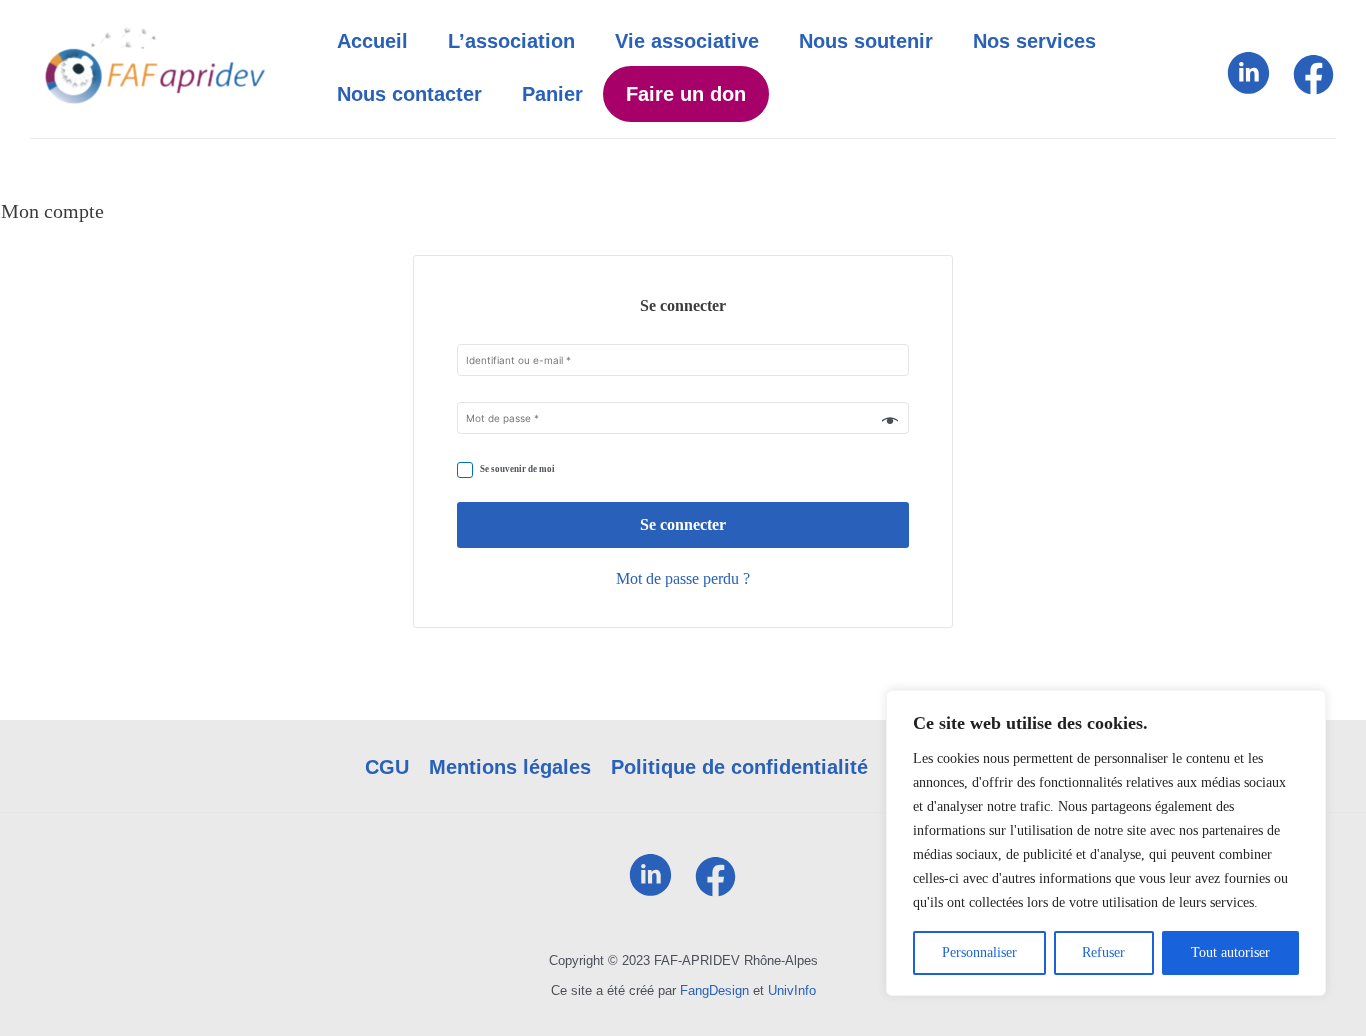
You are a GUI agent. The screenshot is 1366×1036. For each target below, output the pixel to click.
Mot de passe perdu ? (683, 578)
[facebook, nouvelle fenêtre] (1312, 92)
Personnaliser (979, 952)
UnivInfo (792, 990)
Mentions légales (510, 767)
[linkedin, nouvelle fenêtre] (1248, 92)
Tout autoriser (1230, 952)
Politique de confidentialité (739, 767)
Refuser (1103, 952)
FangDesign (714, 990)
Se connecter (683, 524)
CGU (387, 767)
